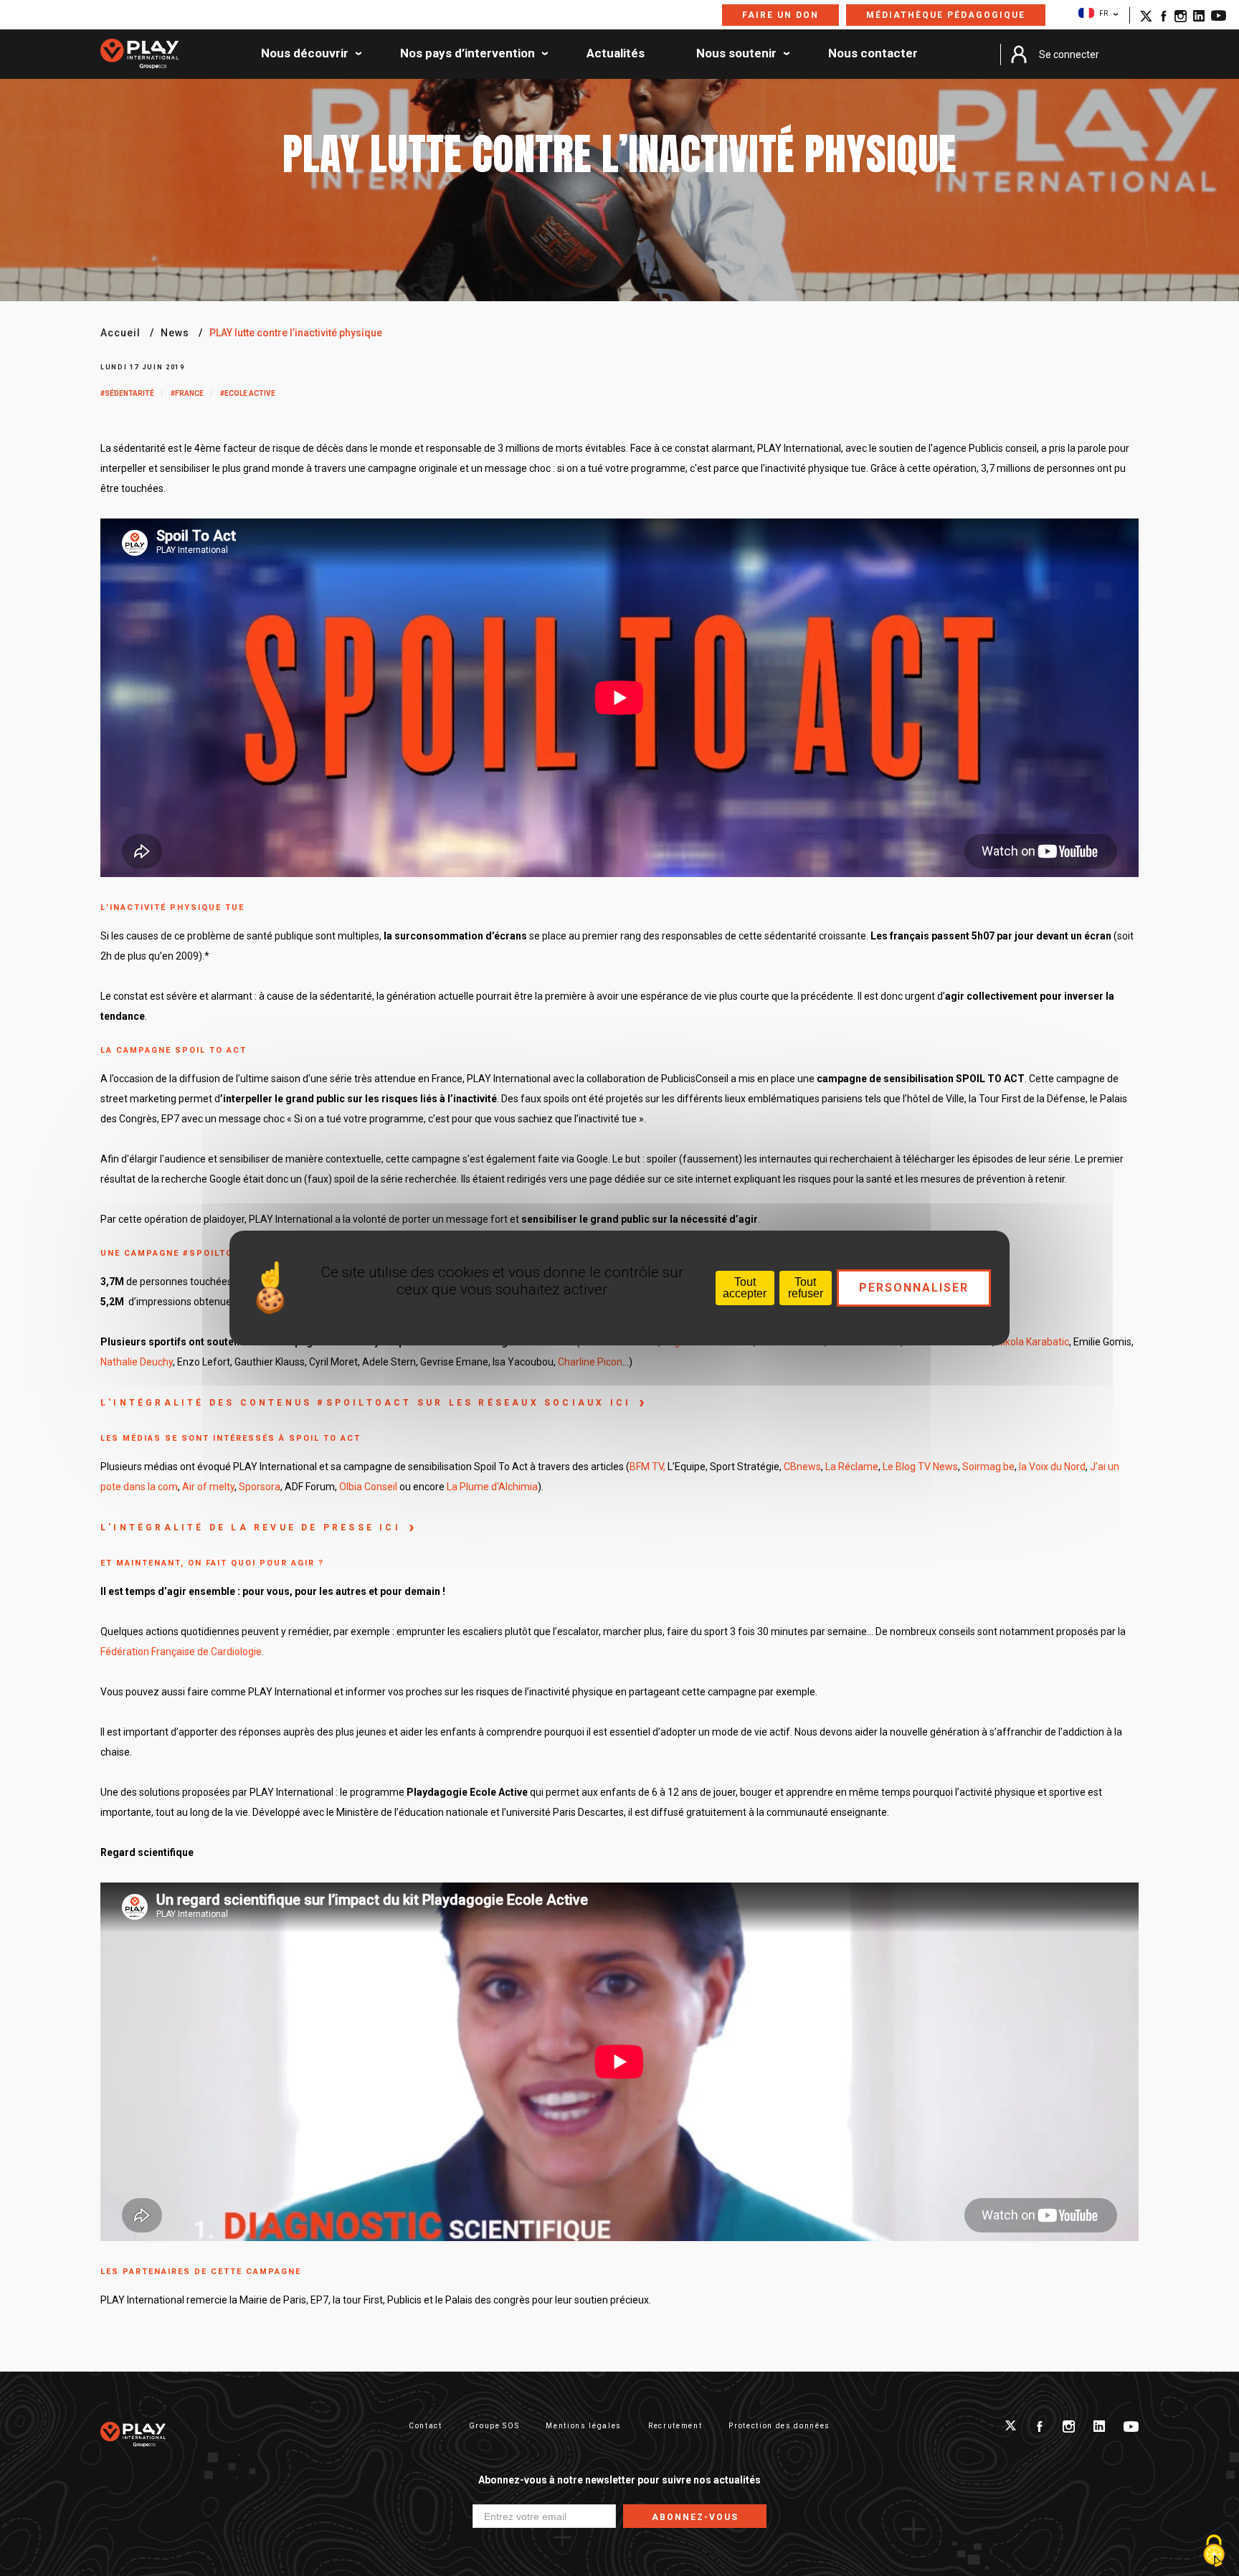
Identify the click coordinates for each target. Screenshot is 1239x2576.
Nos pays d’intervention (467, 54)
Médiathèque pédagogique (946, 15)
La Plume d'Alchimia (492, 1487)
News (175, 333)
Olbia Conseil (368, 1487)
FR (1103, 13)
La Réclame (852, 1467)
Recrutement (675, 2426)
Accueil (120, 333)
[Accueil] (139, 55)
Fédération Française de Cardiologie (181, 1652)
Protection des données (779, 2426)
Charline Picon (589, 1362)
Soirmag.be (988, 1467)
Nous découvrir (305, 54)
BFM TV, (647, 1467)
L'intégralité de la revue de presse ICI (251, 1528)
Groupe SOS (494, 2426)
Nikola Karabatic (1033, 1342)
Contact (426, 2426)
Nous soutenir (736, 54)
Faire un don (780, 15)
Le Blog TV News (920, 1467)
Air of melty (208, 1487)
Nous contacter (873, 54)
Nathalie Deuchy (137, 1362)
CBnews (802, 1467)
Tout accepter (745, 1288)
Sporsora (258, 1487)
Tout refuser (806, 1288)
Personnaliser (914, 1288)
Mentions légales (584, 2426)
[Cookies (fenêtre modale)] (1214, 2552)
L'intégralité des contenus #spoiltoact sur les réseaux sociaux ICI (366, 1403)
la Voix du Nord (1052, 1467)
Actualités (616, 54)
